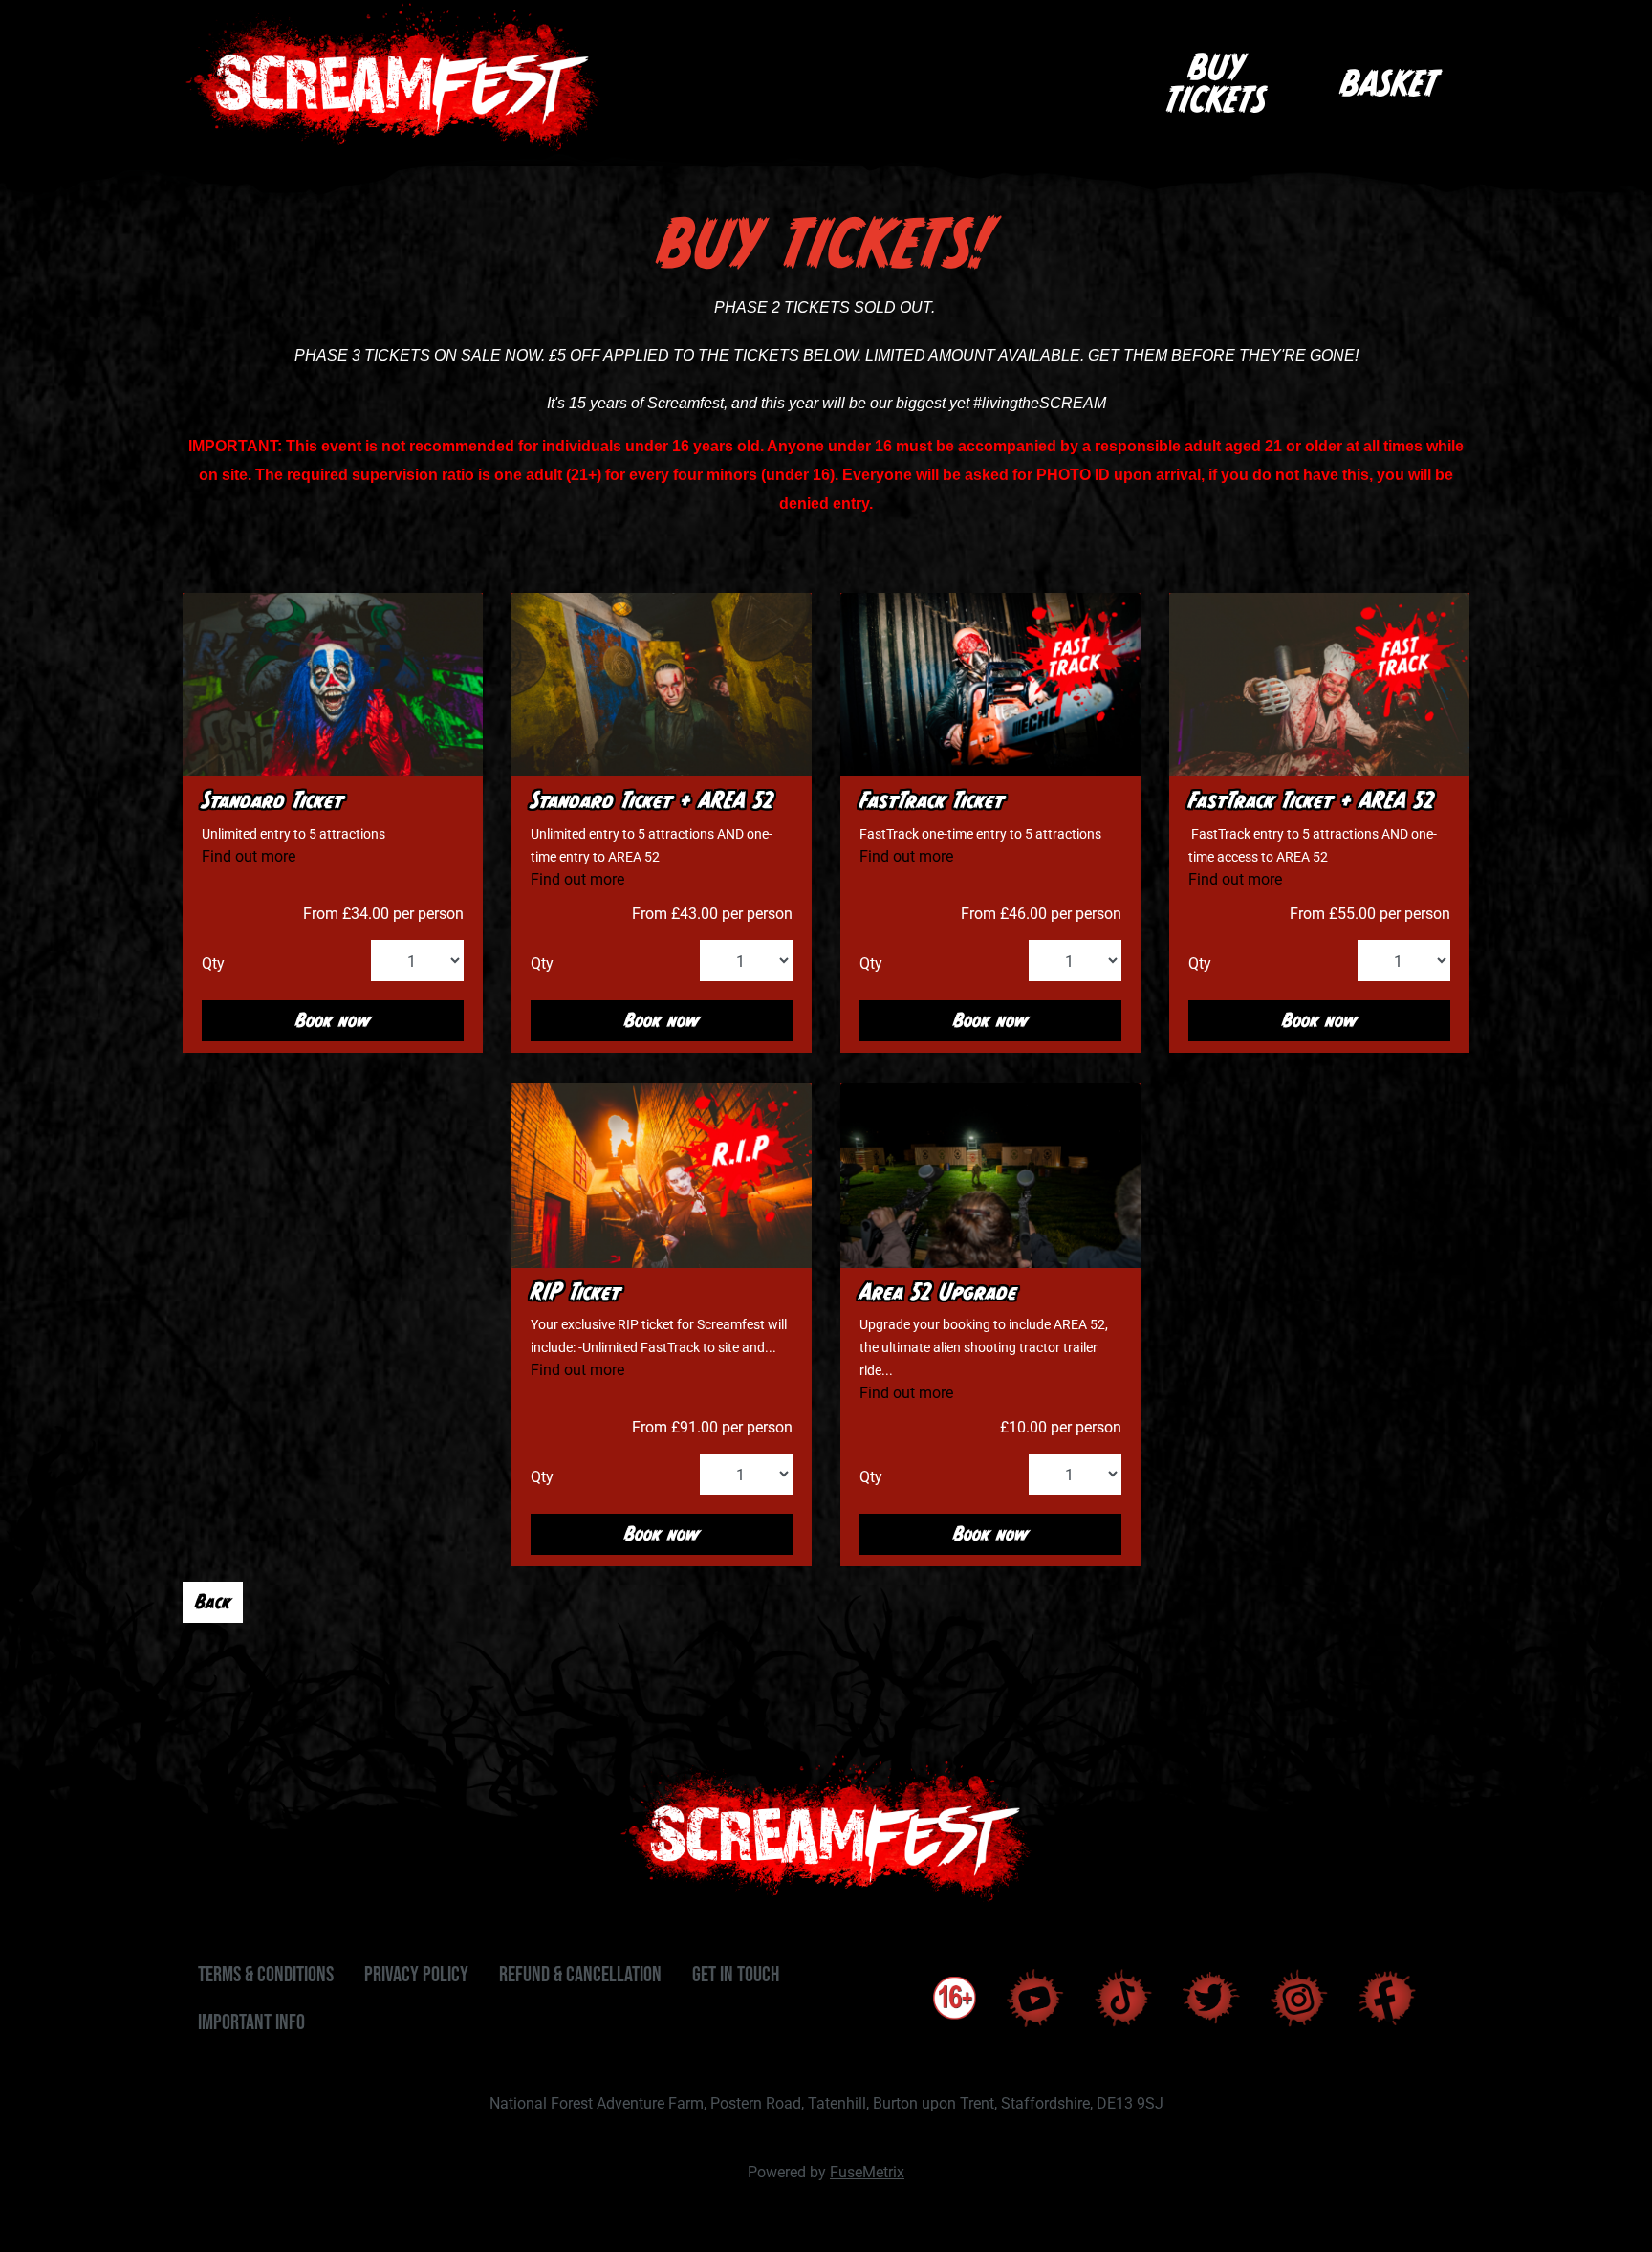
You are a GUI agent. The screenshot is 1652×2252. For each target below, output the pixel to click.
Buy (1216, 83)
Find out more (249, 855)
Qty (213, 962)
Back (213, 1601)
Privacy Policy (416, 1974)
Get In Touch (736, 1974)
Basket (1389, 83)
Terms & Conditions (266, 1974)
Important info (251, 2022)
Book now (333, 1020)
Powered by (826, 2171)
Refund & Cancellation (580, 1974)
